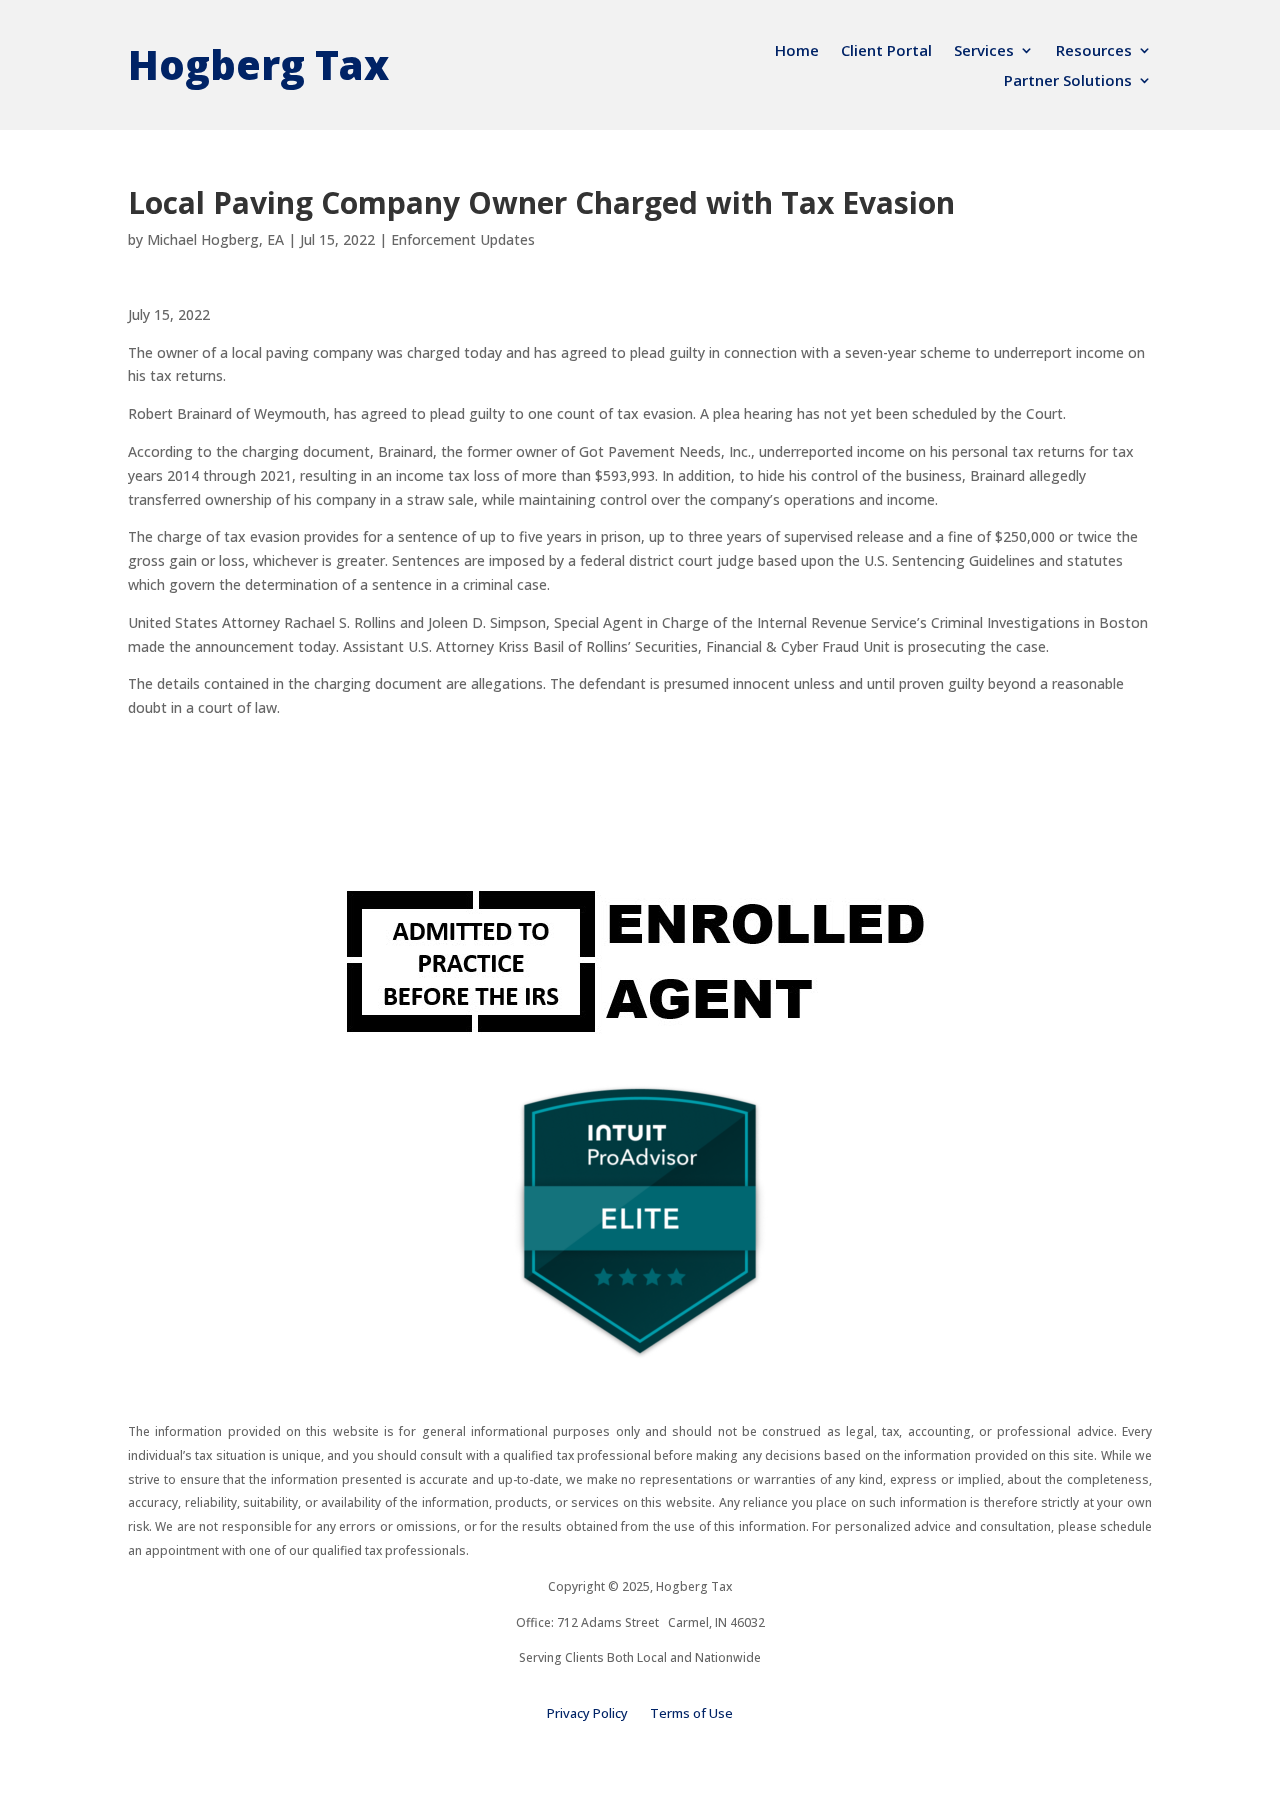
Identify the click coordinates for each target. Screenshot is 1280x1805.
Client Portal (886, 51)
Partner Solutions (1068, 81)
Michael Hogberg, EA (215, 239)
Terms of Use (691, 1714)
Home (797, 51)
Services (984, 51)
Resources (1094, 51)
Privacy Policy (587, 1714)
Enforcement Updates (463, 239)
